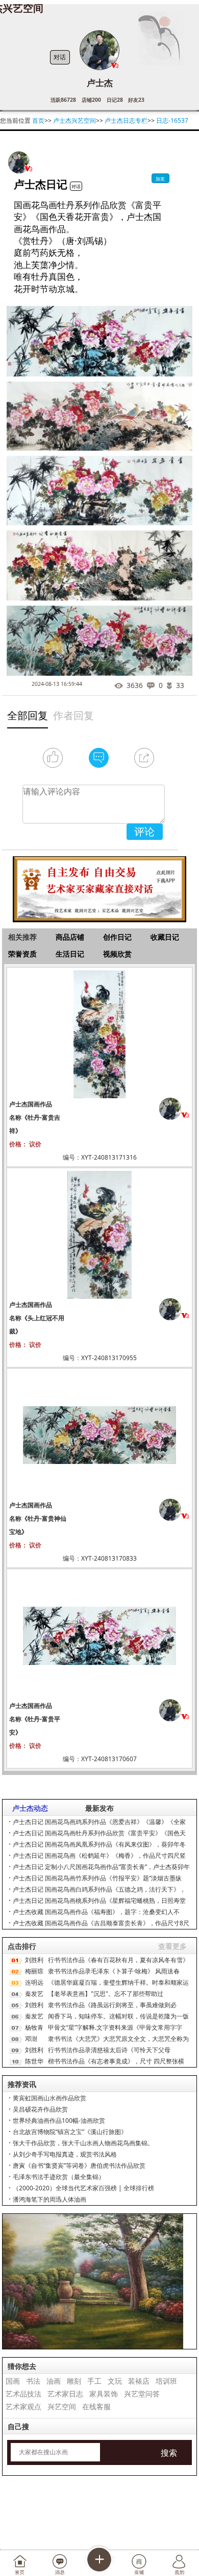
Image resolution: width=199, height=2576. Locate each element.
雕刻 (74, 2381)
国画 (13, 2381)
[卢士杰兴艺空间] (19, 162)
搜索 (169, 2453)
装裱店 (139, 2381)
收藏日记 (165, 937)
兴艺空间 (62, 2406)
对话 (60, 57)
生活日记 (70, 954)
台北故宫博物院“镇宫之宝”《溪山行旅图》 (70, 2132)
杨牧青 (34, 2027)
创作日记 (117, 937)
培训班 (166, 2381)
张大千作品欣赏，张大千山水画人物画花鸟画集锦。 (83, 2143)
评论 (144, 831)
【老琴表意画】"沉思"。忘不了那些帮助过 (106, 1994)
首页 (38, 120)
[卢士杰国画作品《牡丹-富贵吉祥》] (99, 1034)
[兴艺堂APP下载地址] (100, 885)
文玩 (115, 2381)
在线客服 (96, 2406)
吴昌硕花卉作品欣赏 (40, 2109)
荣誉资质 (22, 954)
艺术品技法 (23, 2394)
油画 (54, 2381)
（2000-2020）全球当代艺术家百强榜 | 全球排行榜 (83, 2188)
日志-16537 (172, 120)
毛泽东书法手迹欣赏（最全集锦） (59, 2177)
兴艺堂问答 (142, 2394)
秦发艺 (34, 1994)
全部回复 (28, 715)
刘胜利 (34, 1960)
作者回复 (73, 715)
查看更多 (172, 1946)
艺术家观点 (23, 2406)
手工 (94, 2381)
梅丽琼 (34, 1971)
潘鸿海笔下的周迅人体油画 (49, 2199)
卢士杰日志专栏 (126, 120)
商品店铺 (70, 937)
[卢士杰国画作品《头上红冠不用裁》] (99, 1234)
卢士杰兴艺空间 (74, 120)
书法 (33, 2381)
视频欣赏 (117, 954)
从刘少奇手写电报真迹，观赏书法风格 (65, 2154)
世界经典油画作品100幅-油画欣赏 (59, 2120)
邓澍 (31, 2039)
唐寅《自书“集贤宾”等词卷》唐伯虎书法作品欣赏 (79, 2166)
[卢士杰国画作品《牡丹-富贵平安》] (99, 1635)
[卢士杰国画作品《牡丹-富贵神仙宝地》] (99, 1435)
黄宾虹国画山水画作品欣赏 (49, 2098)
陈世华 (34, 2061)
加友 (160, 179)
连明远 (34, 1982)
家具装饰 (104, 2394)
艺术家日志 (65, 2394)
